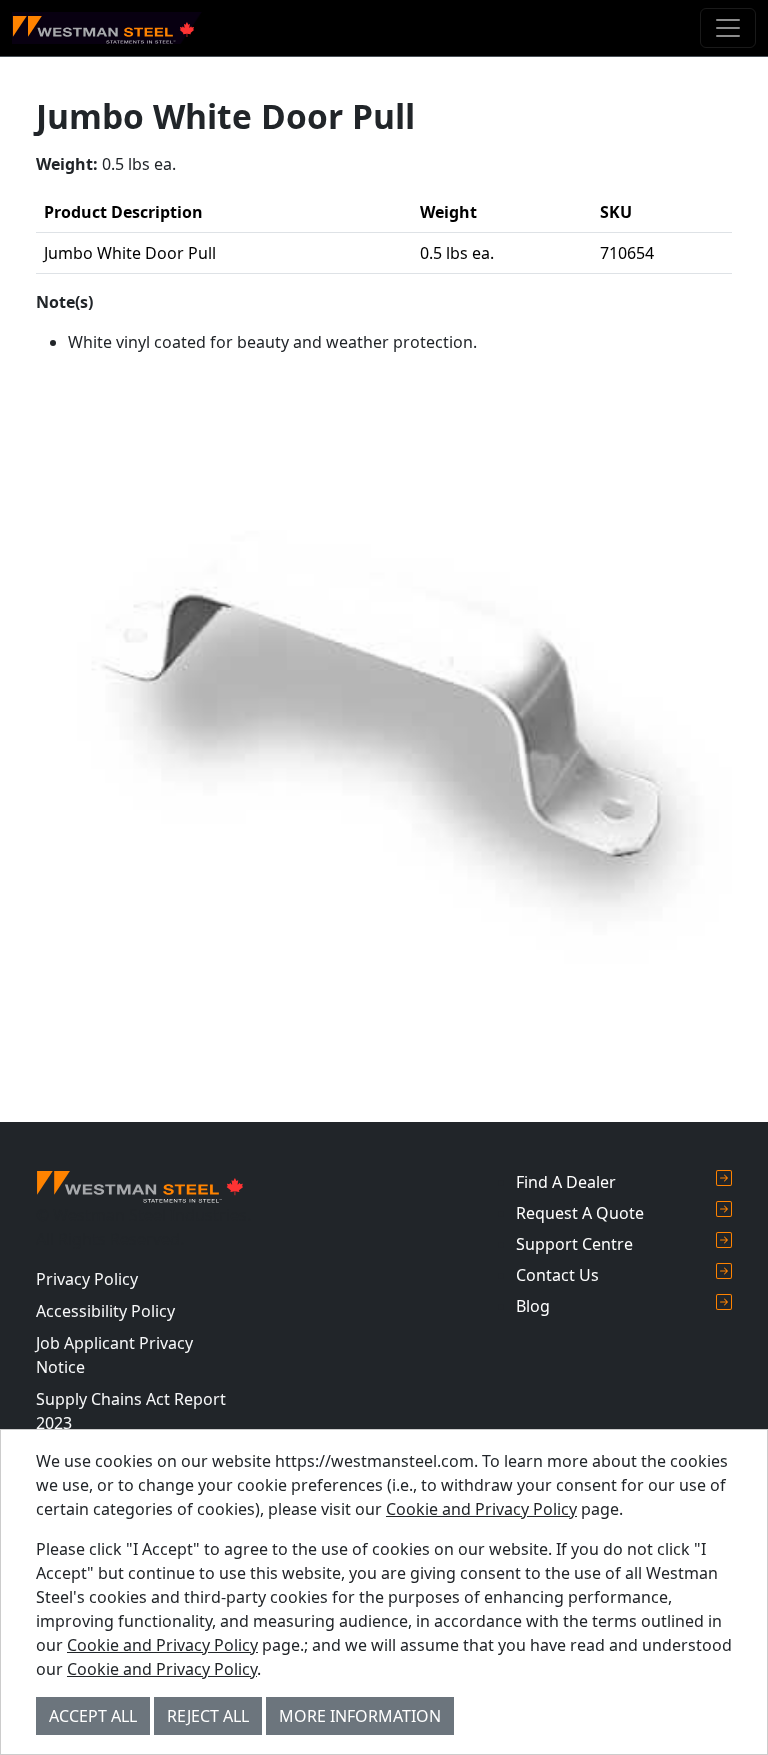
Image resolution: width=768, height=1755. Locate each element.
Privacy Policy (87, 1279)
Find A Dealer (566, 1182)
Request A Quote (580, 1213)
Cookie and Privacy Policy (481, 1509)
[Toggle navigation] (728, 28)
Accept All (93, 1716)
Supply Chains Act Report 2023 (131, 1411)
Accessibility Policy (105, 1311)
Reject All (208, 1716)
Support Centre (574, 1244)
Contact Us (557, 1275)
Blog (533, 1306)
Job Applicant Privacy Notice (114, 1355)
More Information (360, 1716)
